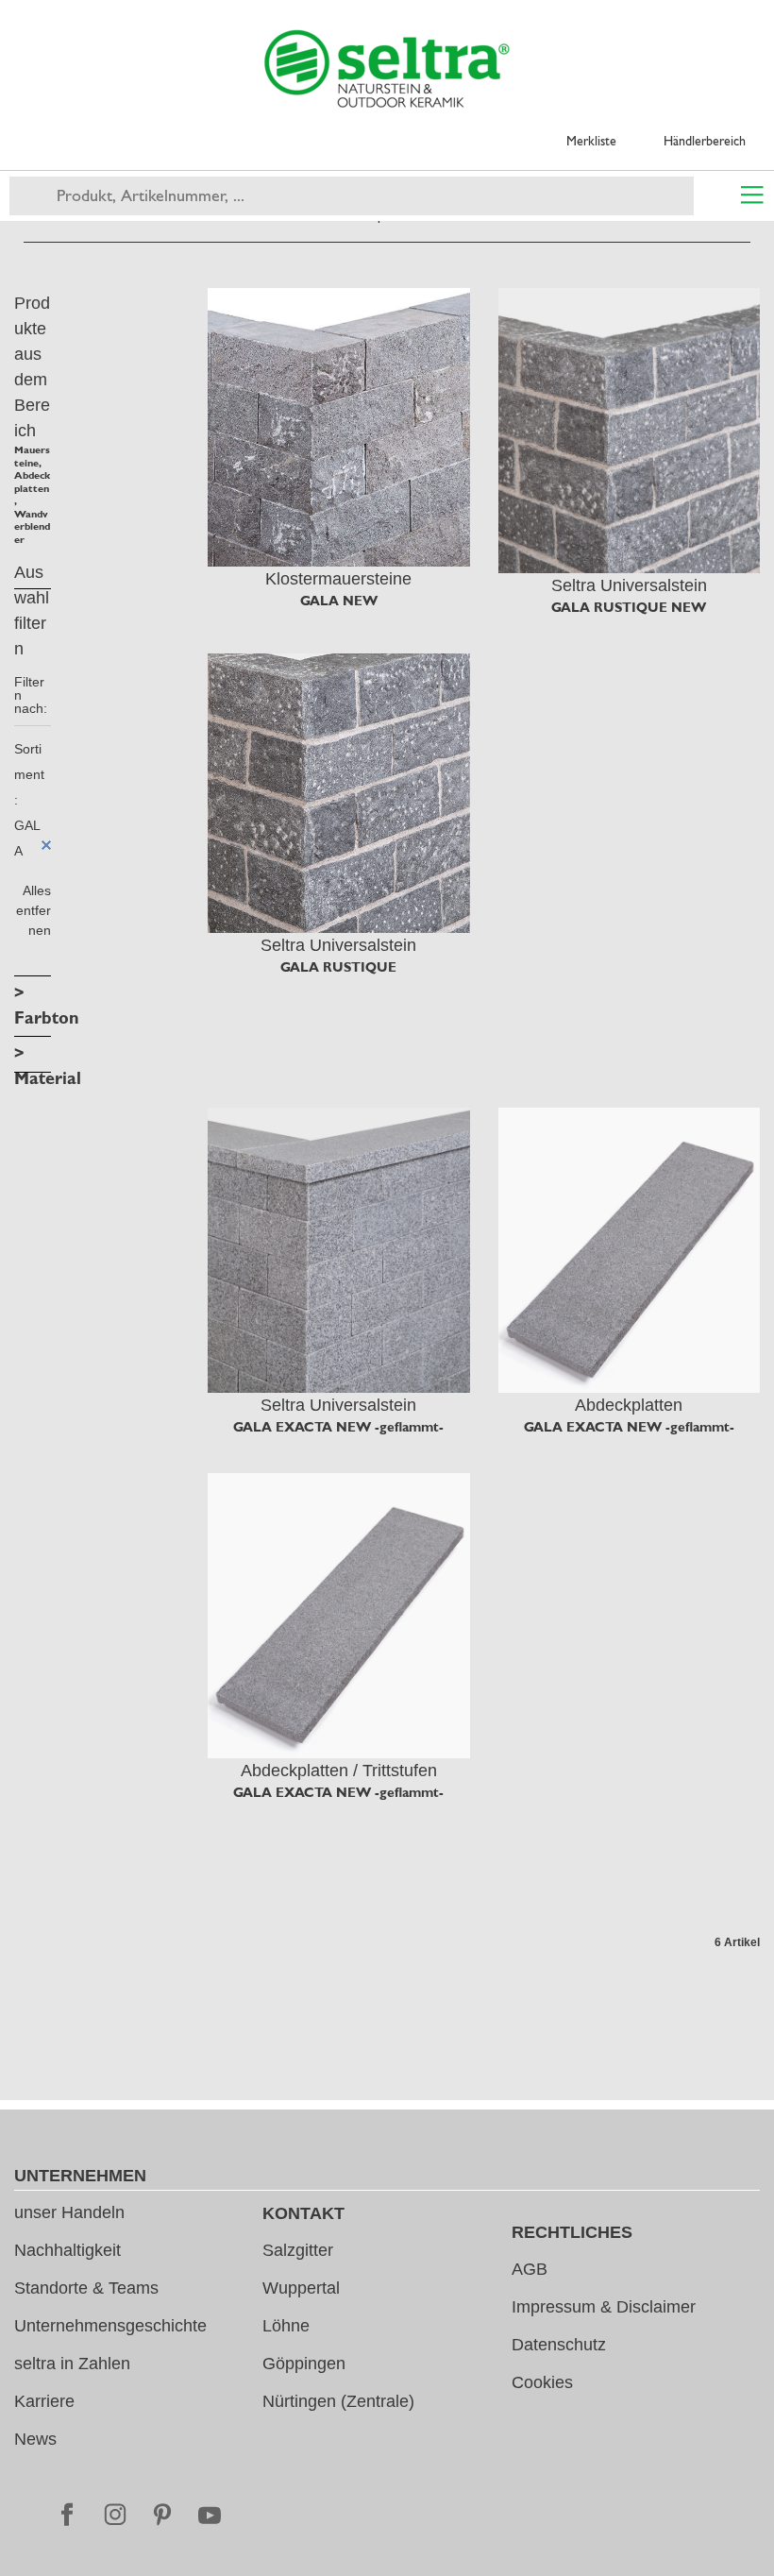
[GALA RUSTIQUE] (339, 793)
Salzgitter (298, 2250)
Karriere (44, 2401)
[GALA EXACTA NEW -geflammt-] (339, 1250)
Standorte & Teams (86, 2288)
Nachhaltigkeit (67, 2250)
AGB (530, 2269)
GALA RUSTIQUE (338, 967)
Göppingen (304, 2364)
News (35, 2439)
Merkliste (591, 141)
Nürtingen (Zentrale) (338, 2401)
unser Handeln (69, 2212)
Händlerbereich (705, 141)
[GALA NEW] (339, 427)
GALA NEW (339, 601)
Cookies (542, 2382)
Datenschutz (559, 2345)
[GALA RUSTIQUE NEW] (630, 431)
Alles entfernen (34, 910)
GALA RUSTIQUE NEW (629, 607)
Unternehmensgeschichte (110, 2326)
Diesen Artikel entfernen (46, 845)
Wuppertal (301, 2288)
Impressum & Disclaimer (604, 2307)
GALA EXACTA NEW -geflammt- (338, 1427)
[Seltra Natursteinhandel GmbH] (387, 69)
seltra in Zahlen (72, 2364)
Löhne (286, 2326)
